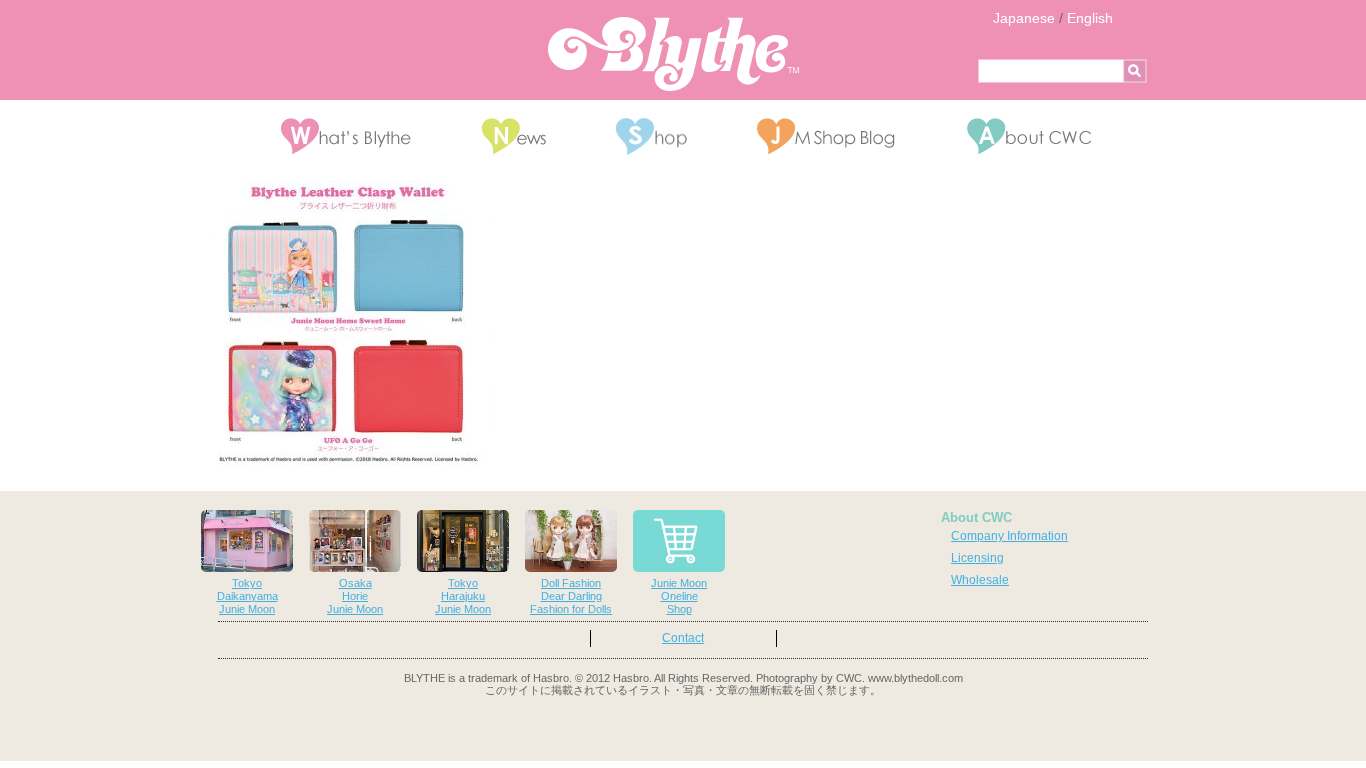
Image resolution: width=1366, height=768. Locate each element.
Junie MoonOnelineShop (679, 596)
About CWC (976, 517)
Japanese (1024, 18)
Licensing (977, 558)
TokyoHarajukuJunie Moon (463, 596)
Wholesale (980, 580)
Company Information (1009, 536)
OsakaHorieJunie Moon (355, 596)
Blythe (673, 54)
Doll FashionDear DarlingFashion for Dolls (571, 596)
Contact (683, 638)
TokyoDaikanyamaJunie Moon (247, 596)
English (1090, 18)
